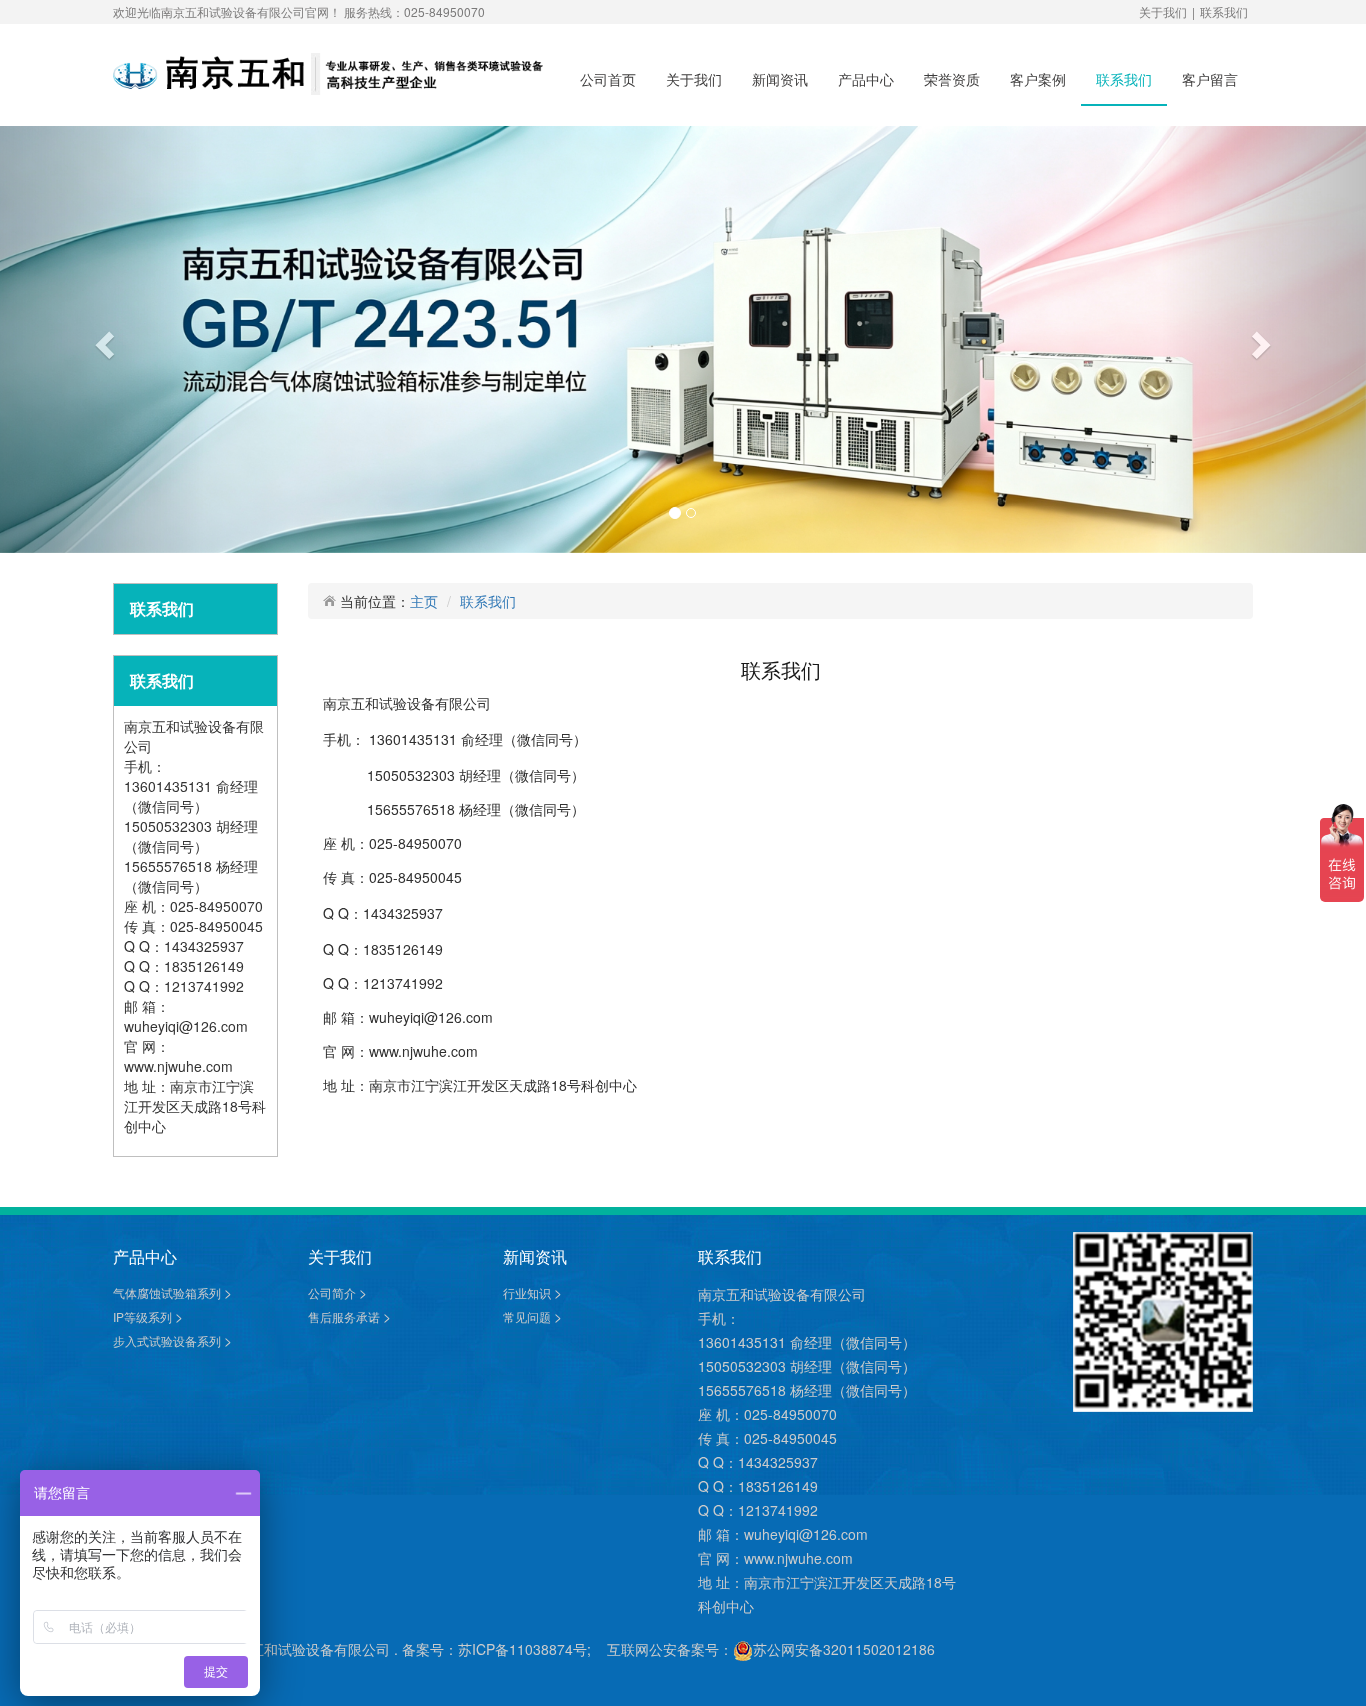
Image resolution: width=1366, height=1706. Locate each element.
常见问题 (528, 1316)
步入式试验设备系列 (168, 1340)
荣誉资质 (952, 79)
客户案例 (1038, 79)
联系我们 (1224, 11)
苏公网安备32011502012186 (844, 1649)
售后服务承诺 (345, 1316)
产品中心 (866, 79)
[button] (102, 339)
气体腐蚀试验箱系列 (168, 1292)
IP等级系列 (144, 1316)
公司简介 (333, 1292)
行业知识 (528, 1292)
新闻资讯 (780, 79)
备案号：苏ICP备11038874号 (494, 1649)
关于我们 (1163, 11)
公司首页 (608, 79)
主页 (424, 601)
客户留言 (1210, 79)
